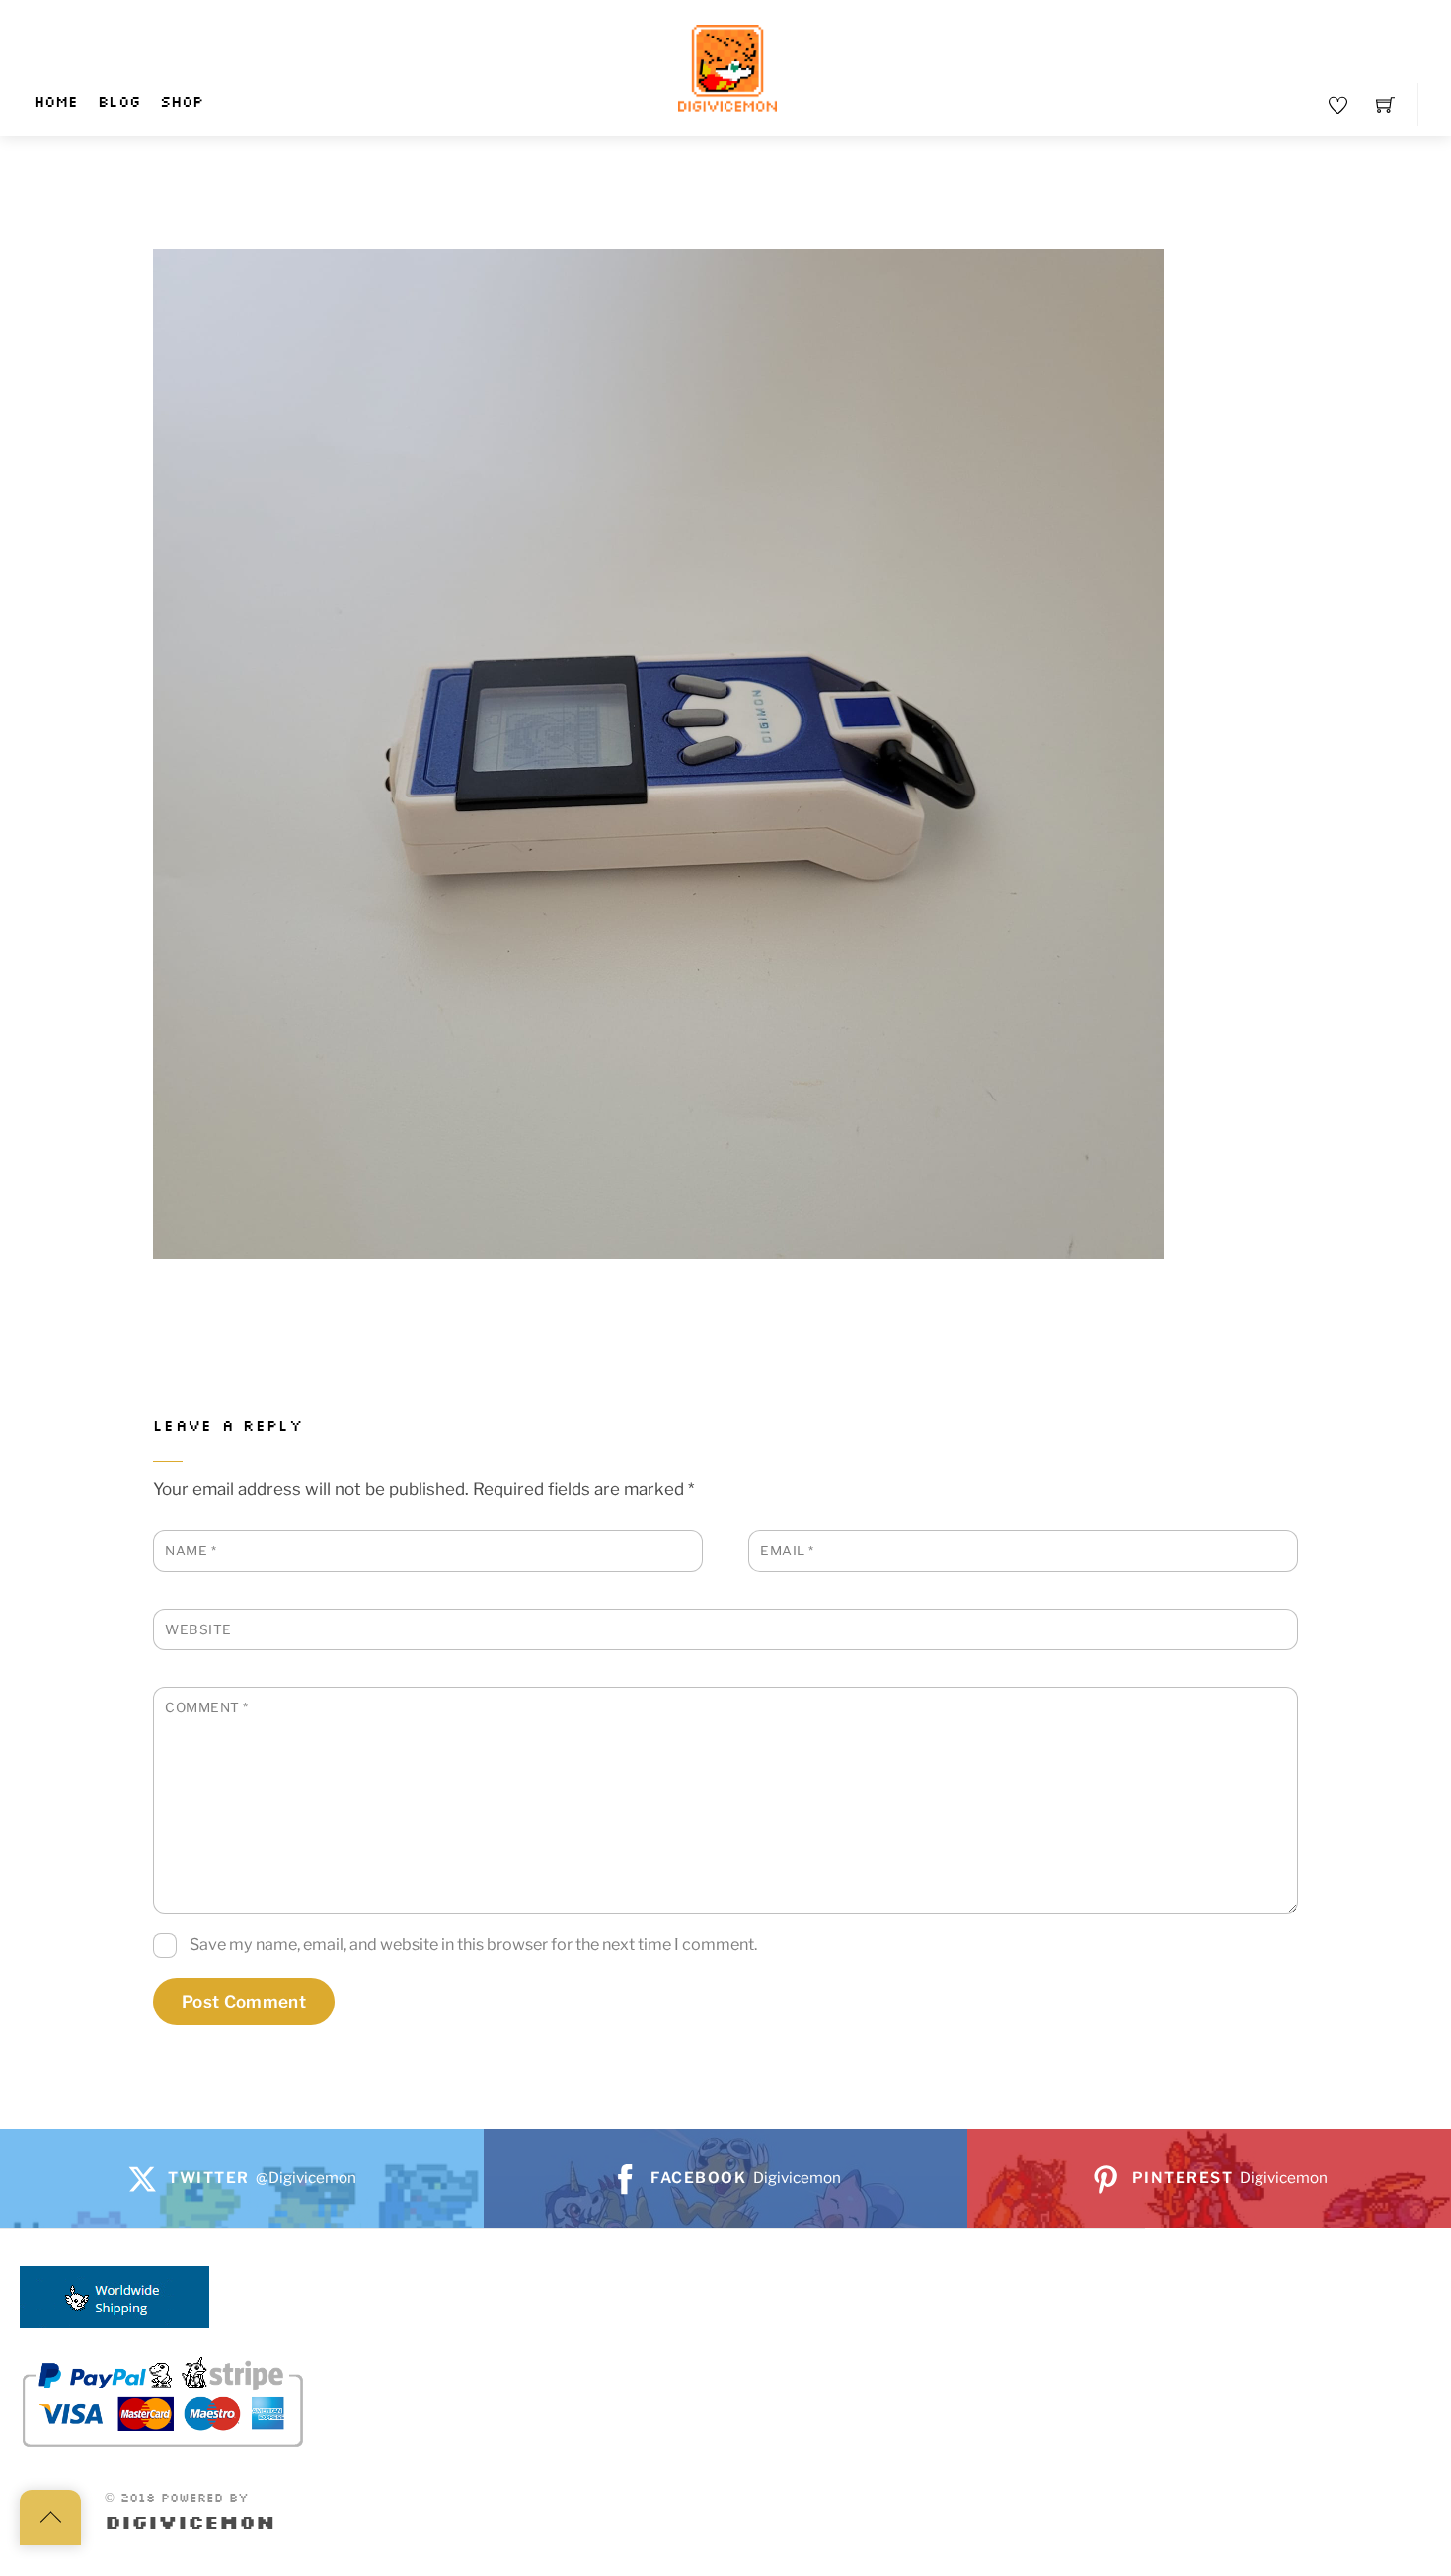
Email (787, 1551)
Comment (207, 1707)
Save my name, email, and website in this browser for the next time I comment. (473, 1944)
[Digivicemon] (727, 69)
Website (198, 1629)
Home (56, 103)
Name (191, 1551)
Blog (119, 103)
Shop (182, 103)
